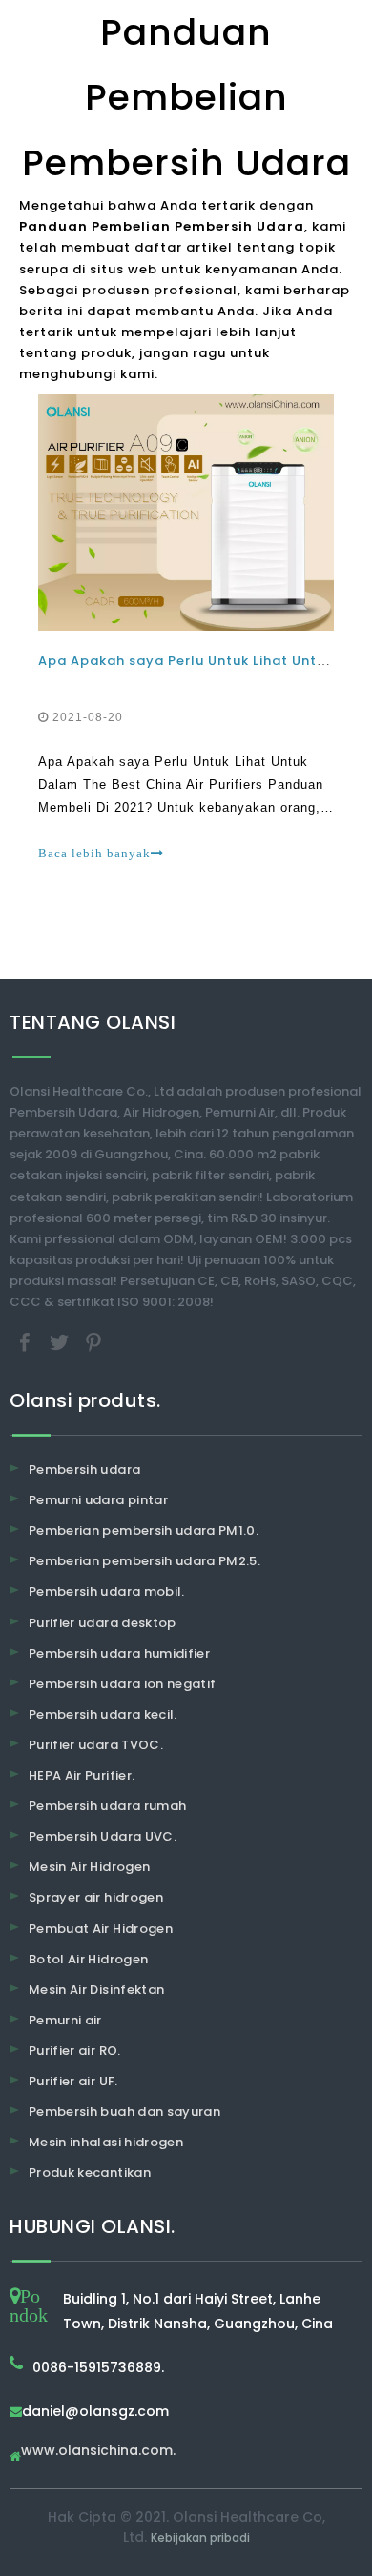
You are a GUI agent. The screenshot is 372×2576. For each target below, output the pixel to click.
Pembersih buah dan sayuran (124, 2112)
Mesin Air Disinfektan (96, 1990)
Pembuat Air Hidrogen (101, 1929)
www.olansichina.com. (98, 2452)
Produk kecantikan (90, 2173)
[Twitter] (61, 1342)
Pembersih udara (84, 1469)
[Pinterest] (93, 1342)
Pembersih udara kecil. (103, 1714)
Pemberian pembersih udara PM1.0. (144, 1530)
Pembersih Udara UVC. (103, 1836)
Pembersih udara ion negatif (122, 1684)
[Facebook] (27, 1342)
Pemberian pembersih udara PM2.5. (145, 1561)
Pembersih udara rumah (107, 1806)
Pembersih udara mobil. (107, 1591)
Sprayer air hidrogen (96, 1897)
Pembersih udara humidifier (119, 1653)
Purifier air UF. (73, 2081)
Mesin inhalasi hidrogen (106, 2142)
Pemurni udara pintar (98, 1500)
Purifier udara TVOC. (96, 1745)
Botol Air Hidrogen (88, 1959)
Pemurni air (65, 2020)
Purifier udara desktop (103, 1623)
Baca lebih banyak (94, 853)
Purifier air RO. (75, 2051)
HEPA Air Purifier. (82, 1775)
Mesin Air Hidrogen (89, 1867)
